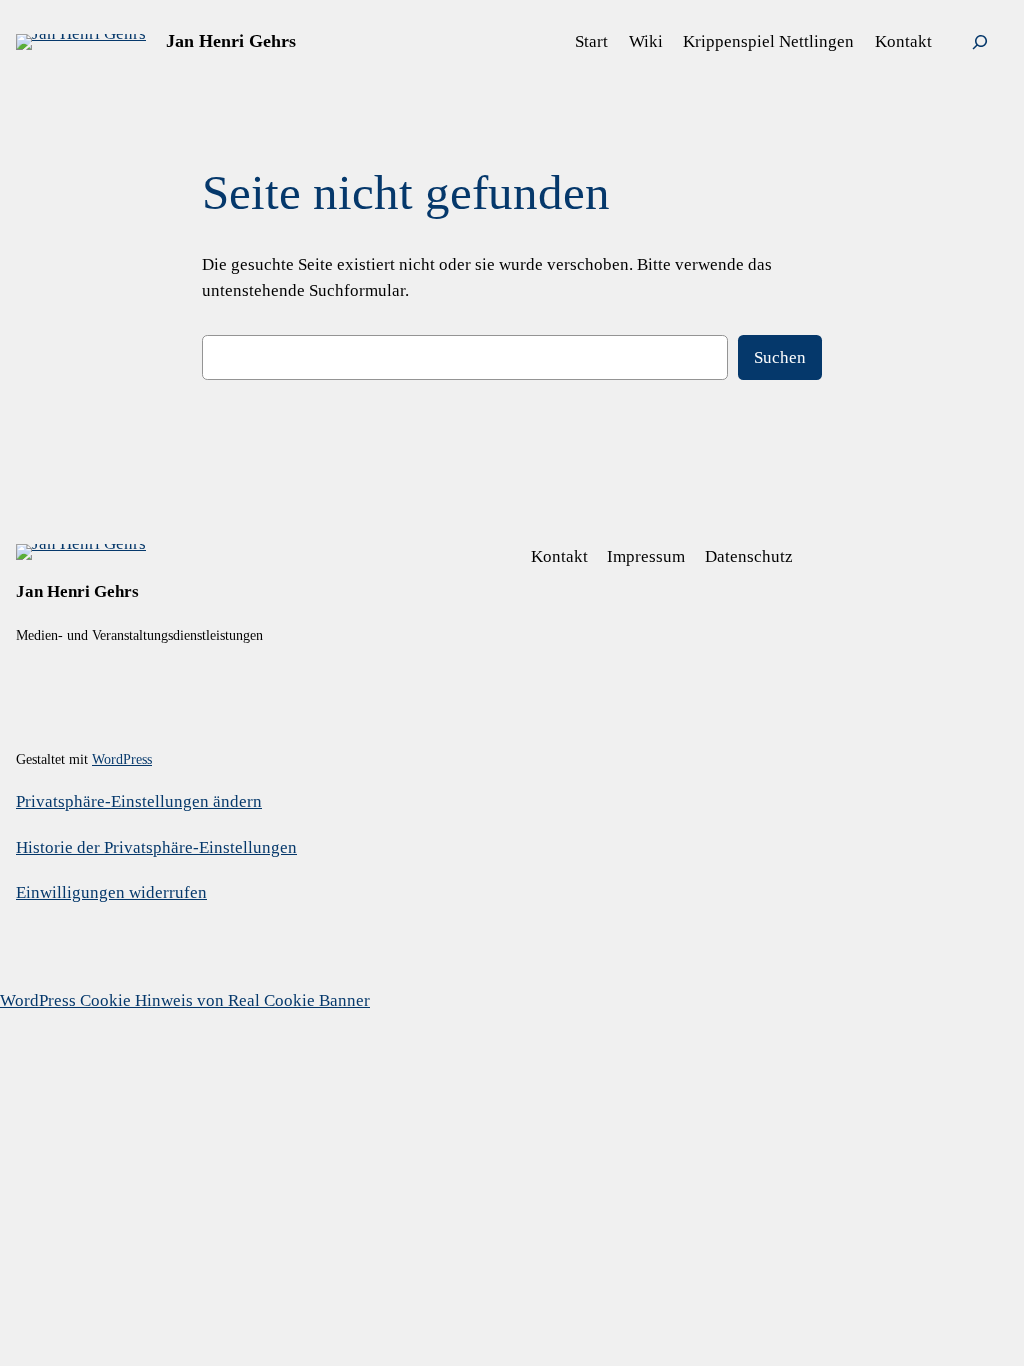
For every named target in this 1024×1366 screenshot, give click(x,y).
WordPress (122, 759)
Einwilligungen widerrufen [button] (111, 892)
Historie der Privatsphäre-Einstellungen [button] (156, 847)
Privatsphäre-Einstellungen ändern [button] (139, 801)
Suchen (780, 357)
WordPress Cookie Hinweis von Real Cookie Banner (185, 1000)
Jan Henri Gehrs (231, 41)
